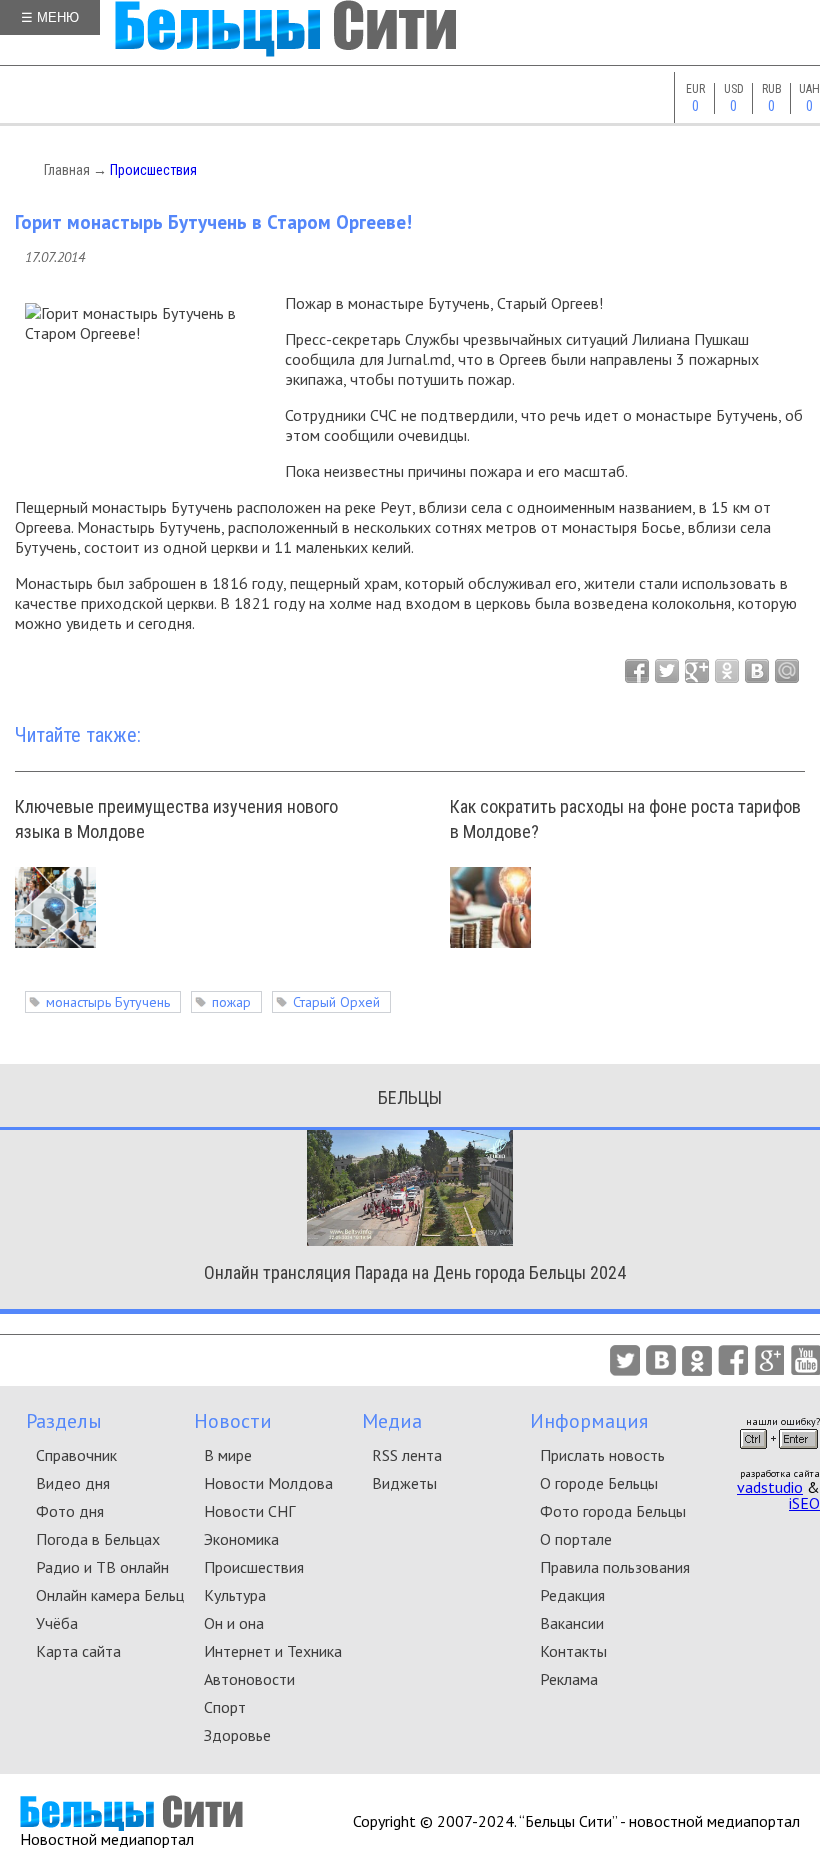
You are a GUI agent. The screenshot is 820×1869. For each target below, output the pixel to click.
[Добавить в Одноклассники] (727, 671)
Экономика (241, 1539)
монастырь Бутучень (108, 1002)
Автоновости (249, 1679)
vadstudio (770, 1487)
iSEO (804, 1503)
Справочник (76, 1455)
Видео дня (73, 1483)
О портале (576, 1539)
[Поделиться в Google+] (697, 671)
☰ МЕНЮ (50, 17)
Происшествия (153, 170)
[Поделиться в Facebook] (637, 671)
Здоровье (237, 1735)
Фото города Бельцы (613, 1511)
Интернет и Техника (273, 1651)
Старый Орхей (336, 1002)
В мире (228, 1455)
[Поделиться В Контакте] (757, 671)
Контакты (573, 1651)
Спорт (225, 1707)
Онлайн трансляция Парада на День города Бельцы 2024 (415, 1272)
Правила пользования (615, 1567)
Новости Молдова (268, 1483)
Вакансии (572, 1623)
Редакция (572, 1595)
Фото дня (70, 1511)
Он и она (234, 1623)
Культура (235, 1595)
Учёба (57, 1623)
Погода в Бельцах (98, 1539)
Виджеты (404, 1483)
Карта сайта (78, 1651)
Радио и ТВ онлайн (102, 1567)
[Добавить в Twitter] (667, 671)
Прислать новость (602, 1455)
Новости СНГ (249, 1511)
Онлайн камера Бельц (110, 1595)
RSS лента (407, 1455)
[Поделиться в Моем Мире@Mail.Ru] (787, 671)
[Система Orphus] (779, 1455)
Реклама (569, 1679)
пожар (231, 1002)
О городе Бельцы (599, 1483)
